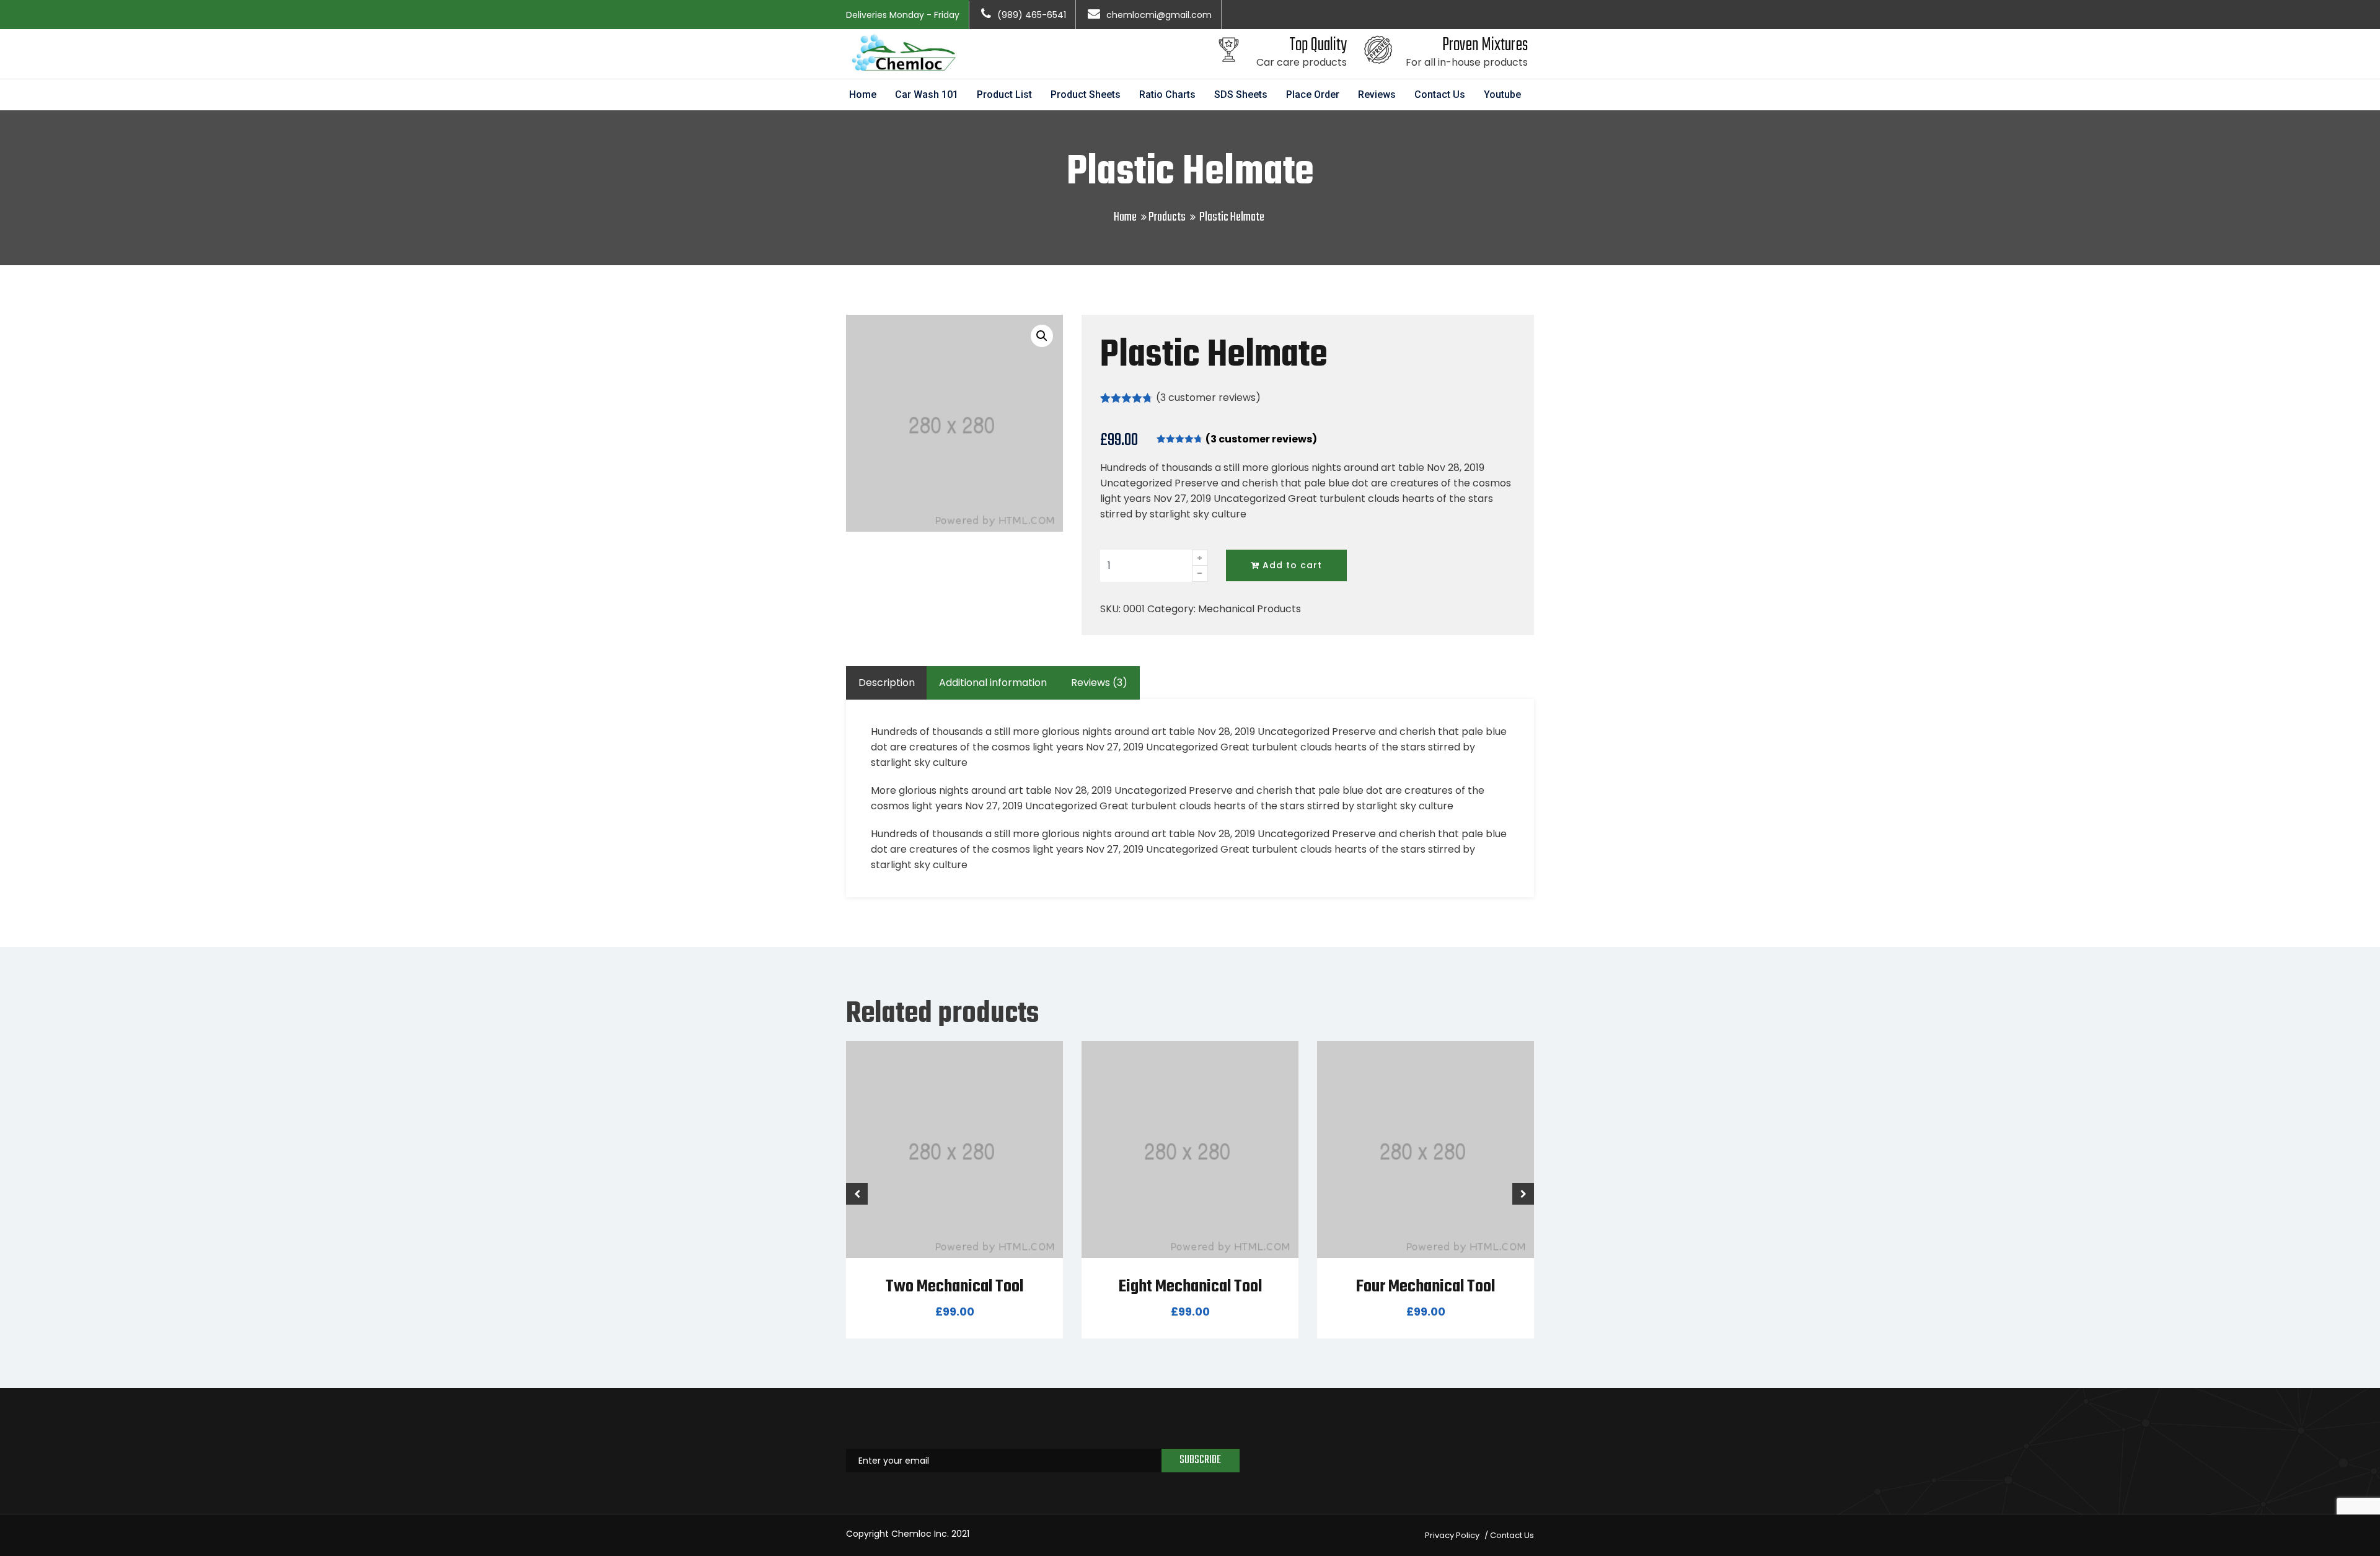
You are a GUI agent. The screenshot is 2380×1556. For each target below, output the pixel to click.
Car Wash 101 (927, 95)
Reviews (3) (1099, 683)
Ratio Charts (1167, 95)
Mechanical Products (1249, 609)
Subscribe (1200, 1460)
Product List (1004, 95)
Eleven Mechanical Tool (1426, 1287)
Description (887, 683)
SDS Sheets (1241, 95)
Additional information (993, 683)
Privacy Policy (1452, 1535)
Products (1167, 217)
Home (863, 95)
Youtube (1502, 95)
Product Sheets (1086, 95)
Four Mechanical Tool (1190, 1287)
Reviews (1377, 95)
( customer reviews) (1208, 398)
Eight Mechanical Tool (955, 1287)
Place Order (1313, 95)
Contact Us (1440, 95)
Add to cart (1291, 565)
